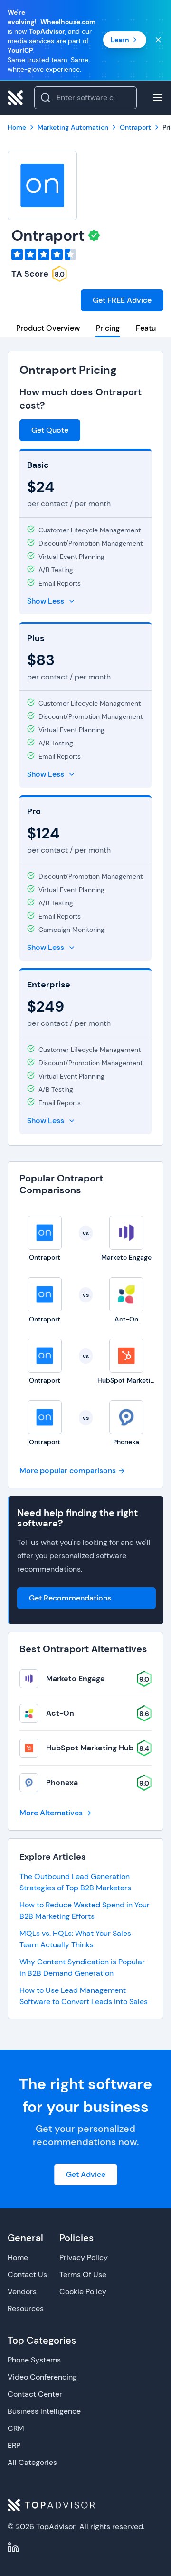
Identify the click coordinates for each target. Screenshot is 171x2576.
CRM (16, 2428)
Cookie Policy (83, 2292)
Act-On (60, 1713)
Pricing (108, 328)
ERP (14, 2445)
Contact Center (35, 2394)
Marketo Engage (76, 1679)
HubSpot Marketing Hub (90, 1748)
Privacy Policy (84, 2257)
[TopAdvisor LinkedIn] (13, 2548)
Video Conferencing (42, 2377)
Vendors (22, 2292)
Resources (26, 2309)
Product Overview (48, 328)
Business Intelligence (44, 2411)
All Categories (32, 2462)
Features (151, 328)
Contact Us (27, 2274)
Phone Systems (34, 2360)
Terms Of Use (83, 2274)
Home (18, 2257)
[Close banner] (158, 40)
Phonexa (62, 1782)
